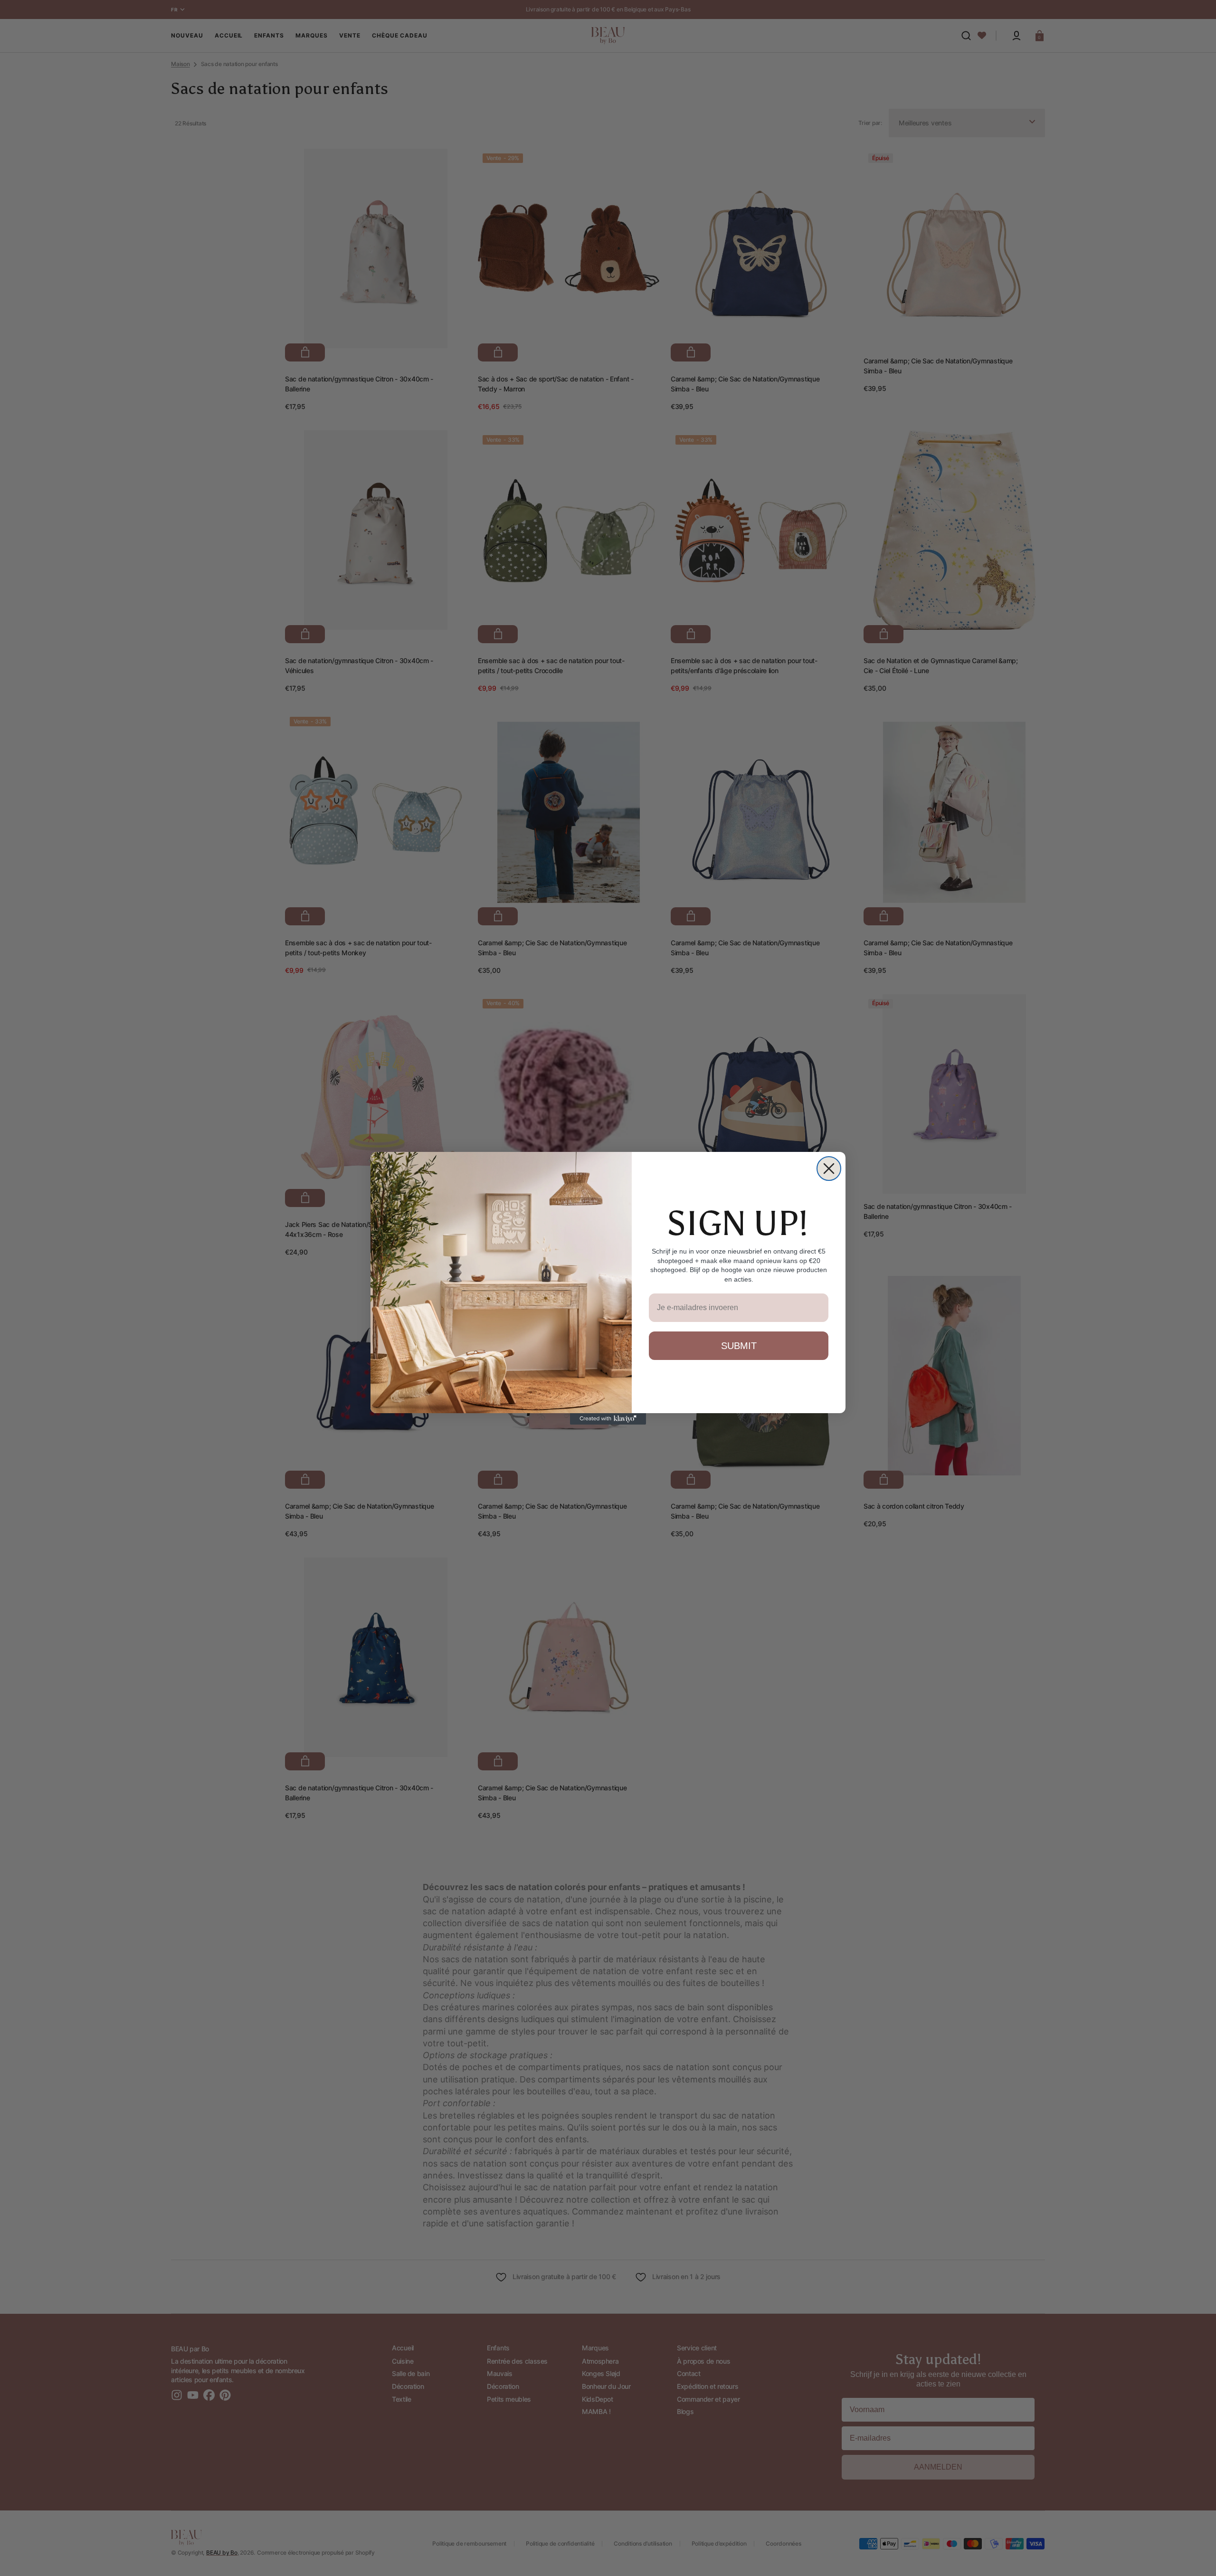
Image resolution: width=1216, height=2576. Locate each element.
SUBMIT (739, 1346)
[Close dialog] (829, 1169)
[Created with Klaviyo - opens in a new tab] (608, 1419)
